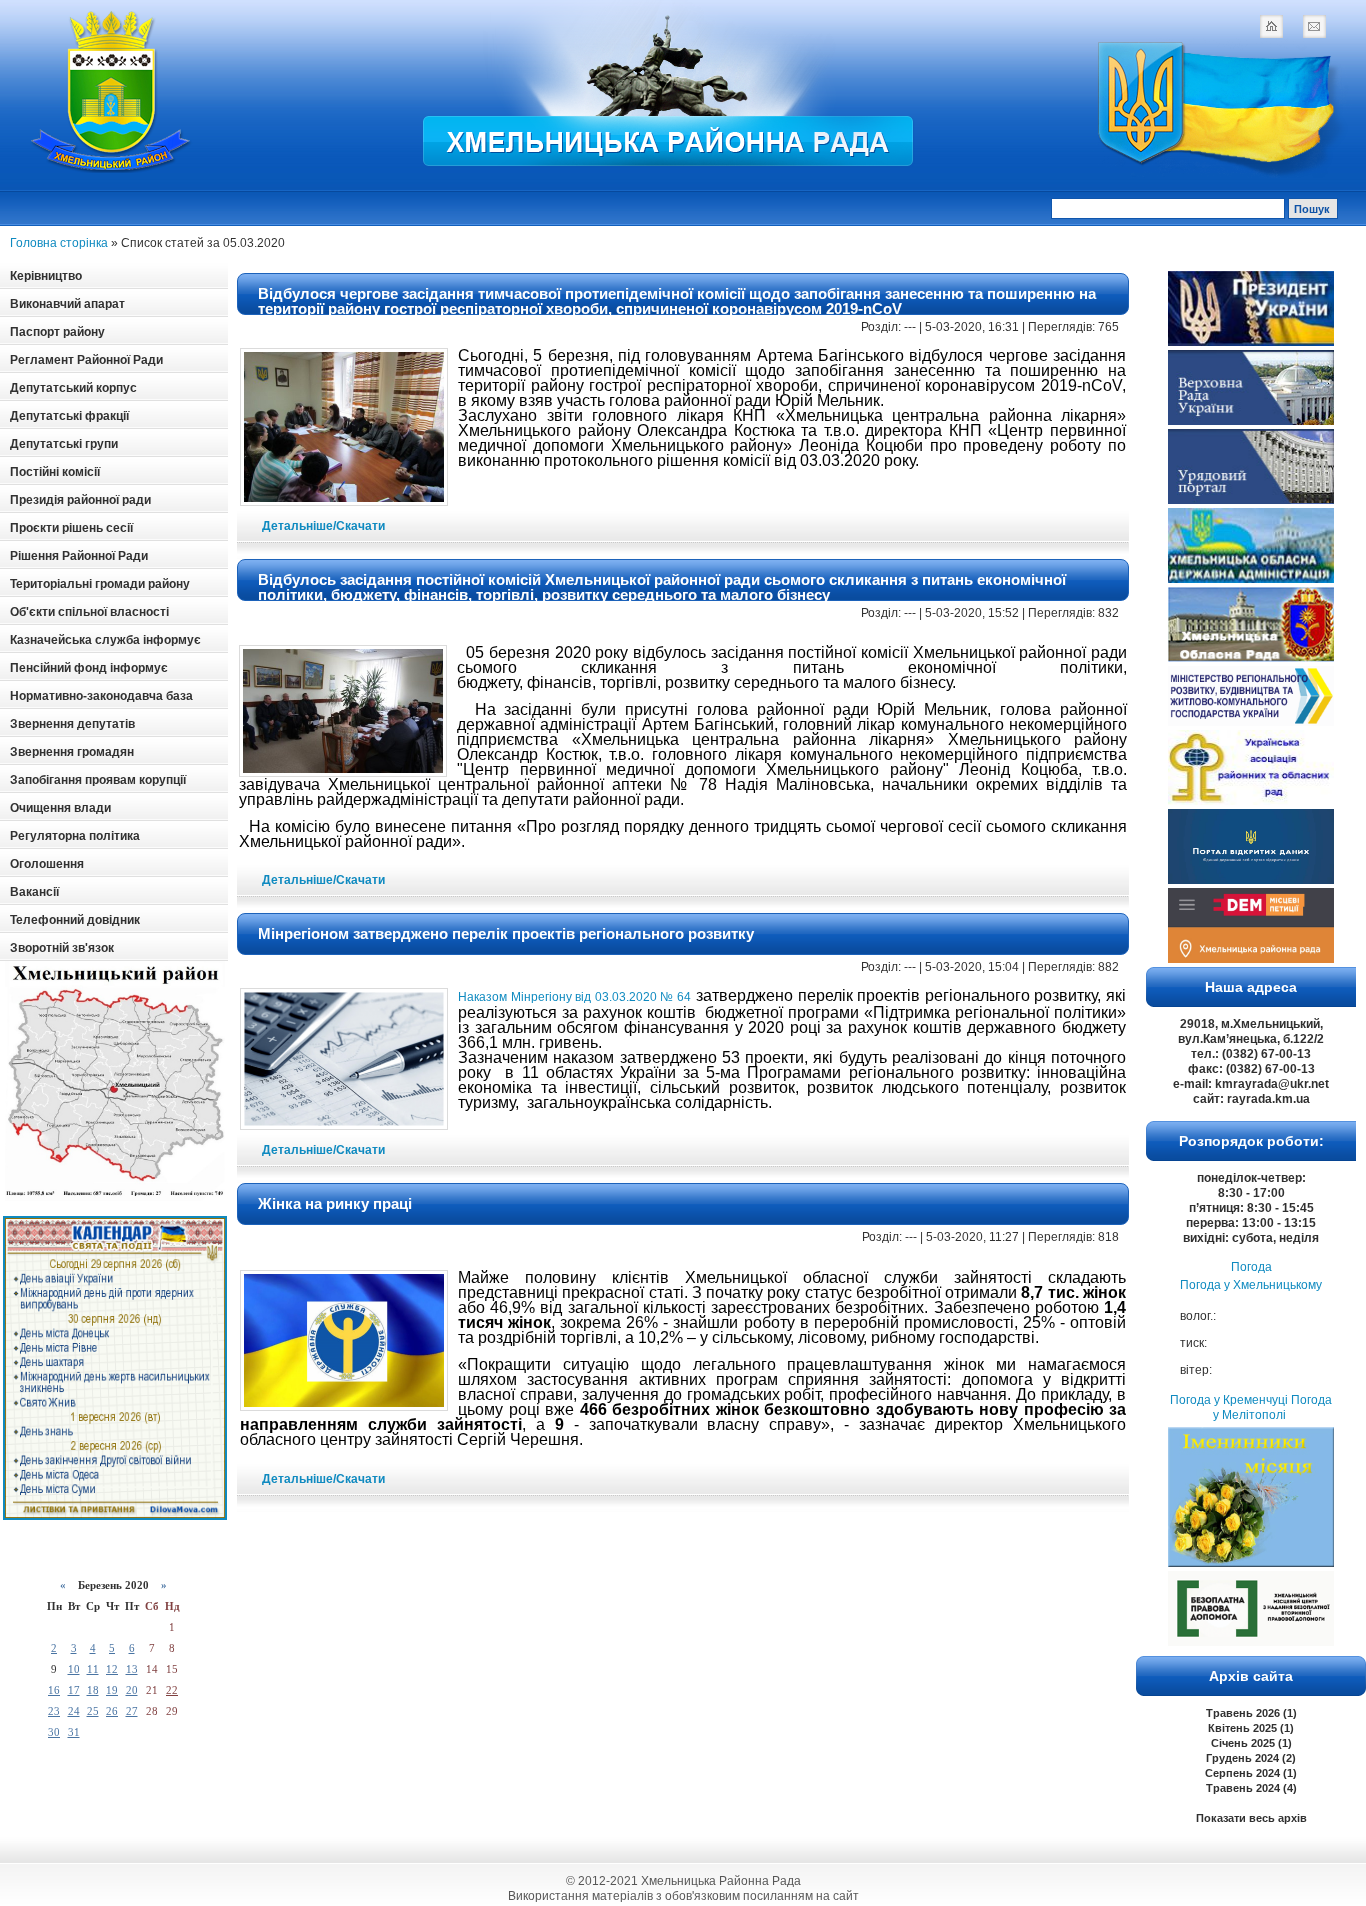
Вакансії (34, 892)
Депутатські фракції (69, 416)
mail (1314, 26)
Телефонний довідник (75, 920)
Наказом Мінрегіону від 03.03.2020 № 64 (575, 997)
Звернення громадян (72, 752)
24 (74, 1711)
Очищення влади (60, 808)
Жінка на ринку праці (335, 1203)
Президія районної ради (80, 500)
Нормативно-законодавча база (101, 696)
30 (54, 1732)
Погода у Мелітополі (1272, 1407)
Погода (1251, 1267)
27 (132, 1711)
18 (93, 1690)
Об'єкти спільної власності (89, 612)
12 (112, 1669)
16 (54, 1690)
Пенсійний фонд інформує (89, 668)
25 (93, 1711)
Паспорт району (57, 332)
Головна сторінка (59, 243)
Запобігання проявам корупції (98, 780)
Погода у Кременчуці (1229, 1400)
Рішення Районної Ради (79, 556)
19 (112, 1690)
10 (74, 1669)
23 (54, 1711)
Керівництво (46, 276)
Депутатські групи (64, 444)
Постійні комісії (55, 472)
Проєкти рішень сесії (71, 528)
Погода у (1251, 1285)
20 (132, 1690)
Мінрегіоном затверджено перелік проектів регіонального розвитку (506, 933)
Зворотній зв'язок (62, 948)
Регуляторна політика (75, 836)
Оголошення (47, 864)
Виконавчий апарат (67, 304)
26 (112, 1711)
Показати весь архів (1251, 1818)
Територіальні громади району (100, 584)
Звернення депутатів (72, 724)
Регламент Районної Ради (86, 360)
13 (132, 1669)
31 (74, 1732)
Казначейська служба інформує (105, 640)
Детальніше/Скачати (323, 526)
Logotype (112, 91)
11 (93, 1669)
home (1271, 26)
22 (172, 1690)
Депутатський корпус (73, 388)
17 (74, 1690)
